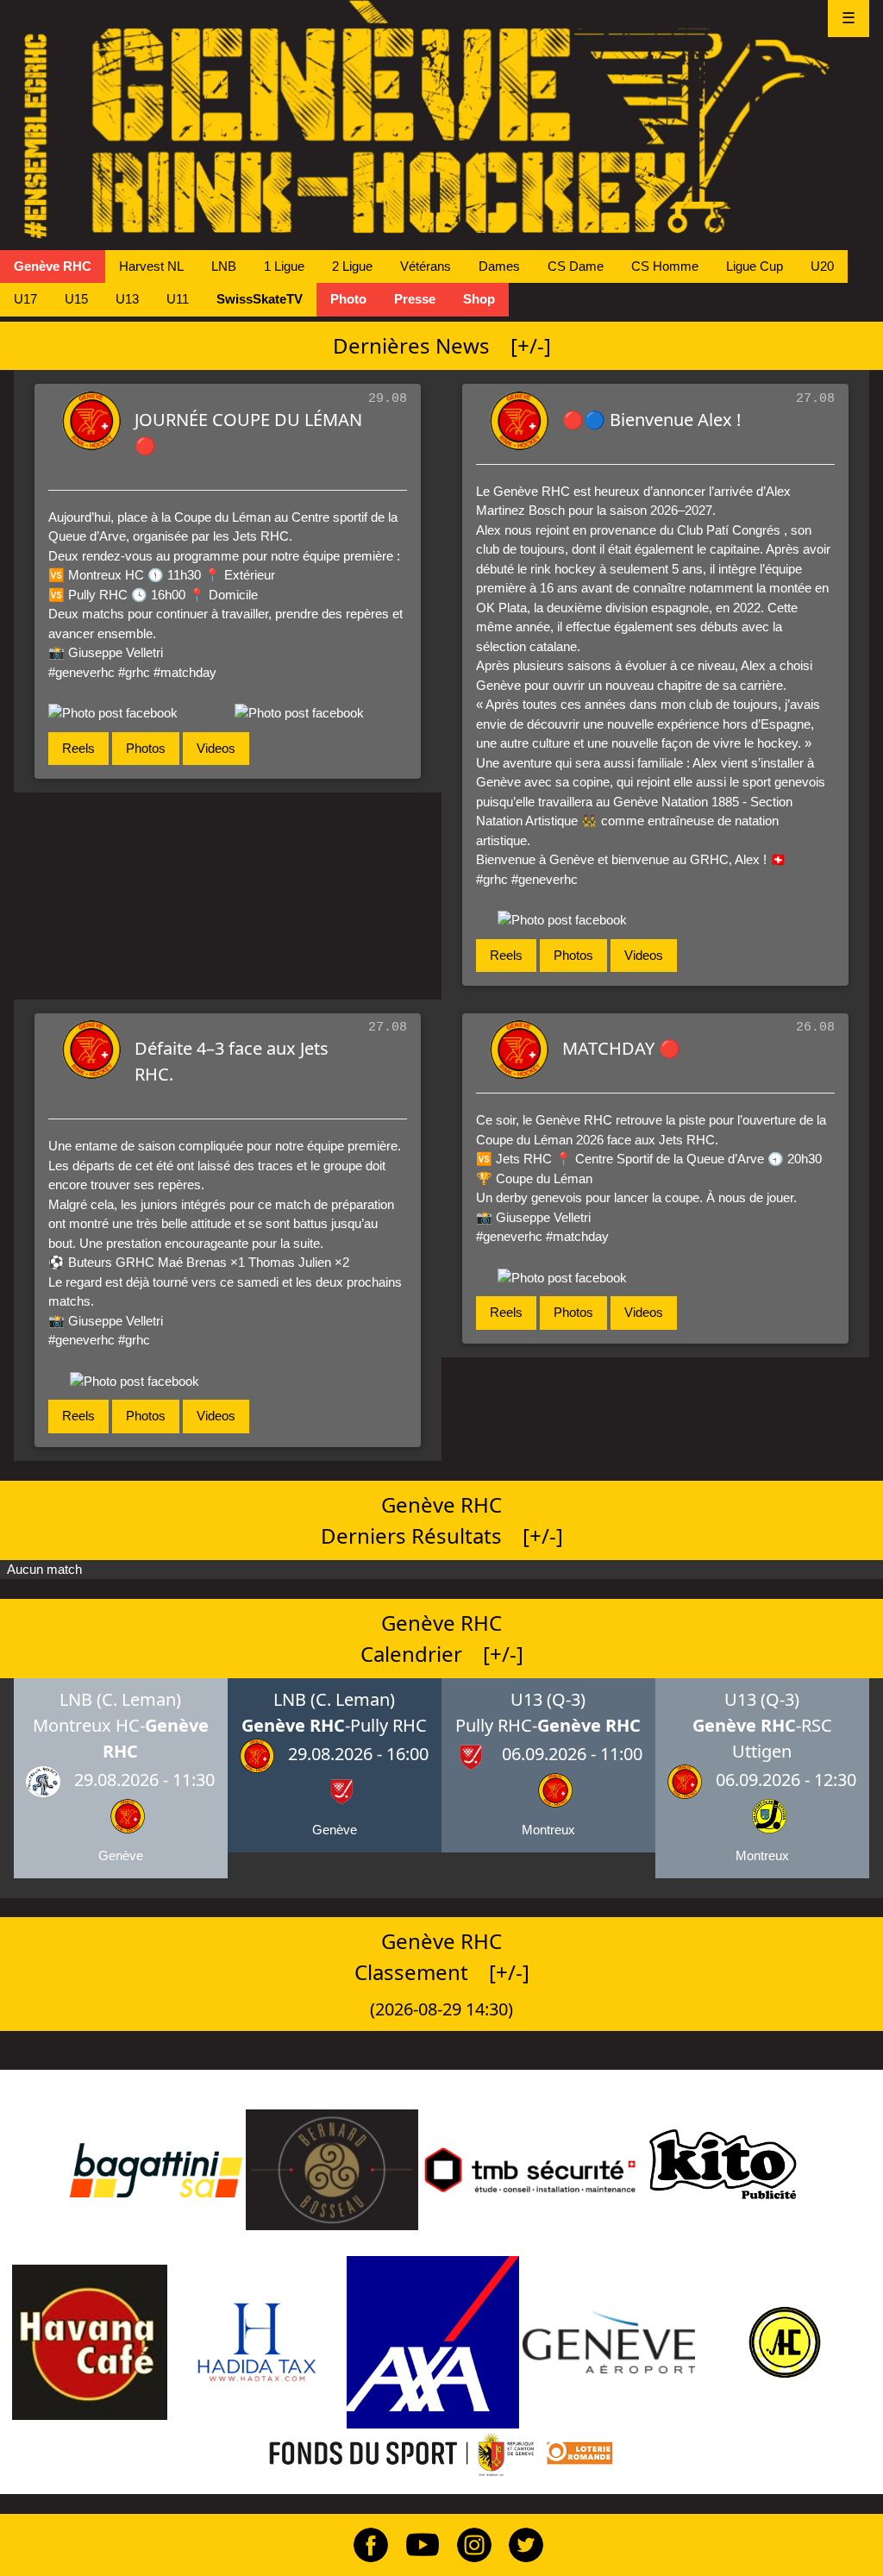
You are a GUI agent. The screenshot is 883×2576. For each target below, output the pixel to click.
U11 (178, 299)
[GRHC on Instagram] (467, 2544)
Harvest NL (151, 266)
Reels (78, 748)
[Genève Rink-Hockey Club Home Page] (441, 119)
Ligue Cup (755, 266)
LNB (224, 266)
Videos (216, 748)
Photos (146, 748)
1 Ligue (284, 266)
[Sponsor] (156, 2169)
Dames (499, 266)
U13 (127, 299)
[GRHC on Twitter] (519, 2544)
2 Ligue (352, 266)
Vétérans (426, 266)
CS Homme (665, 266)
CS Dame (576, 266)
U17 (25, 299)
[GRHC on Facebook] (364, 2544)
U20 (822, 266)
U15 (76, 299)
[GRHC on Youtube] (416, 2544)
